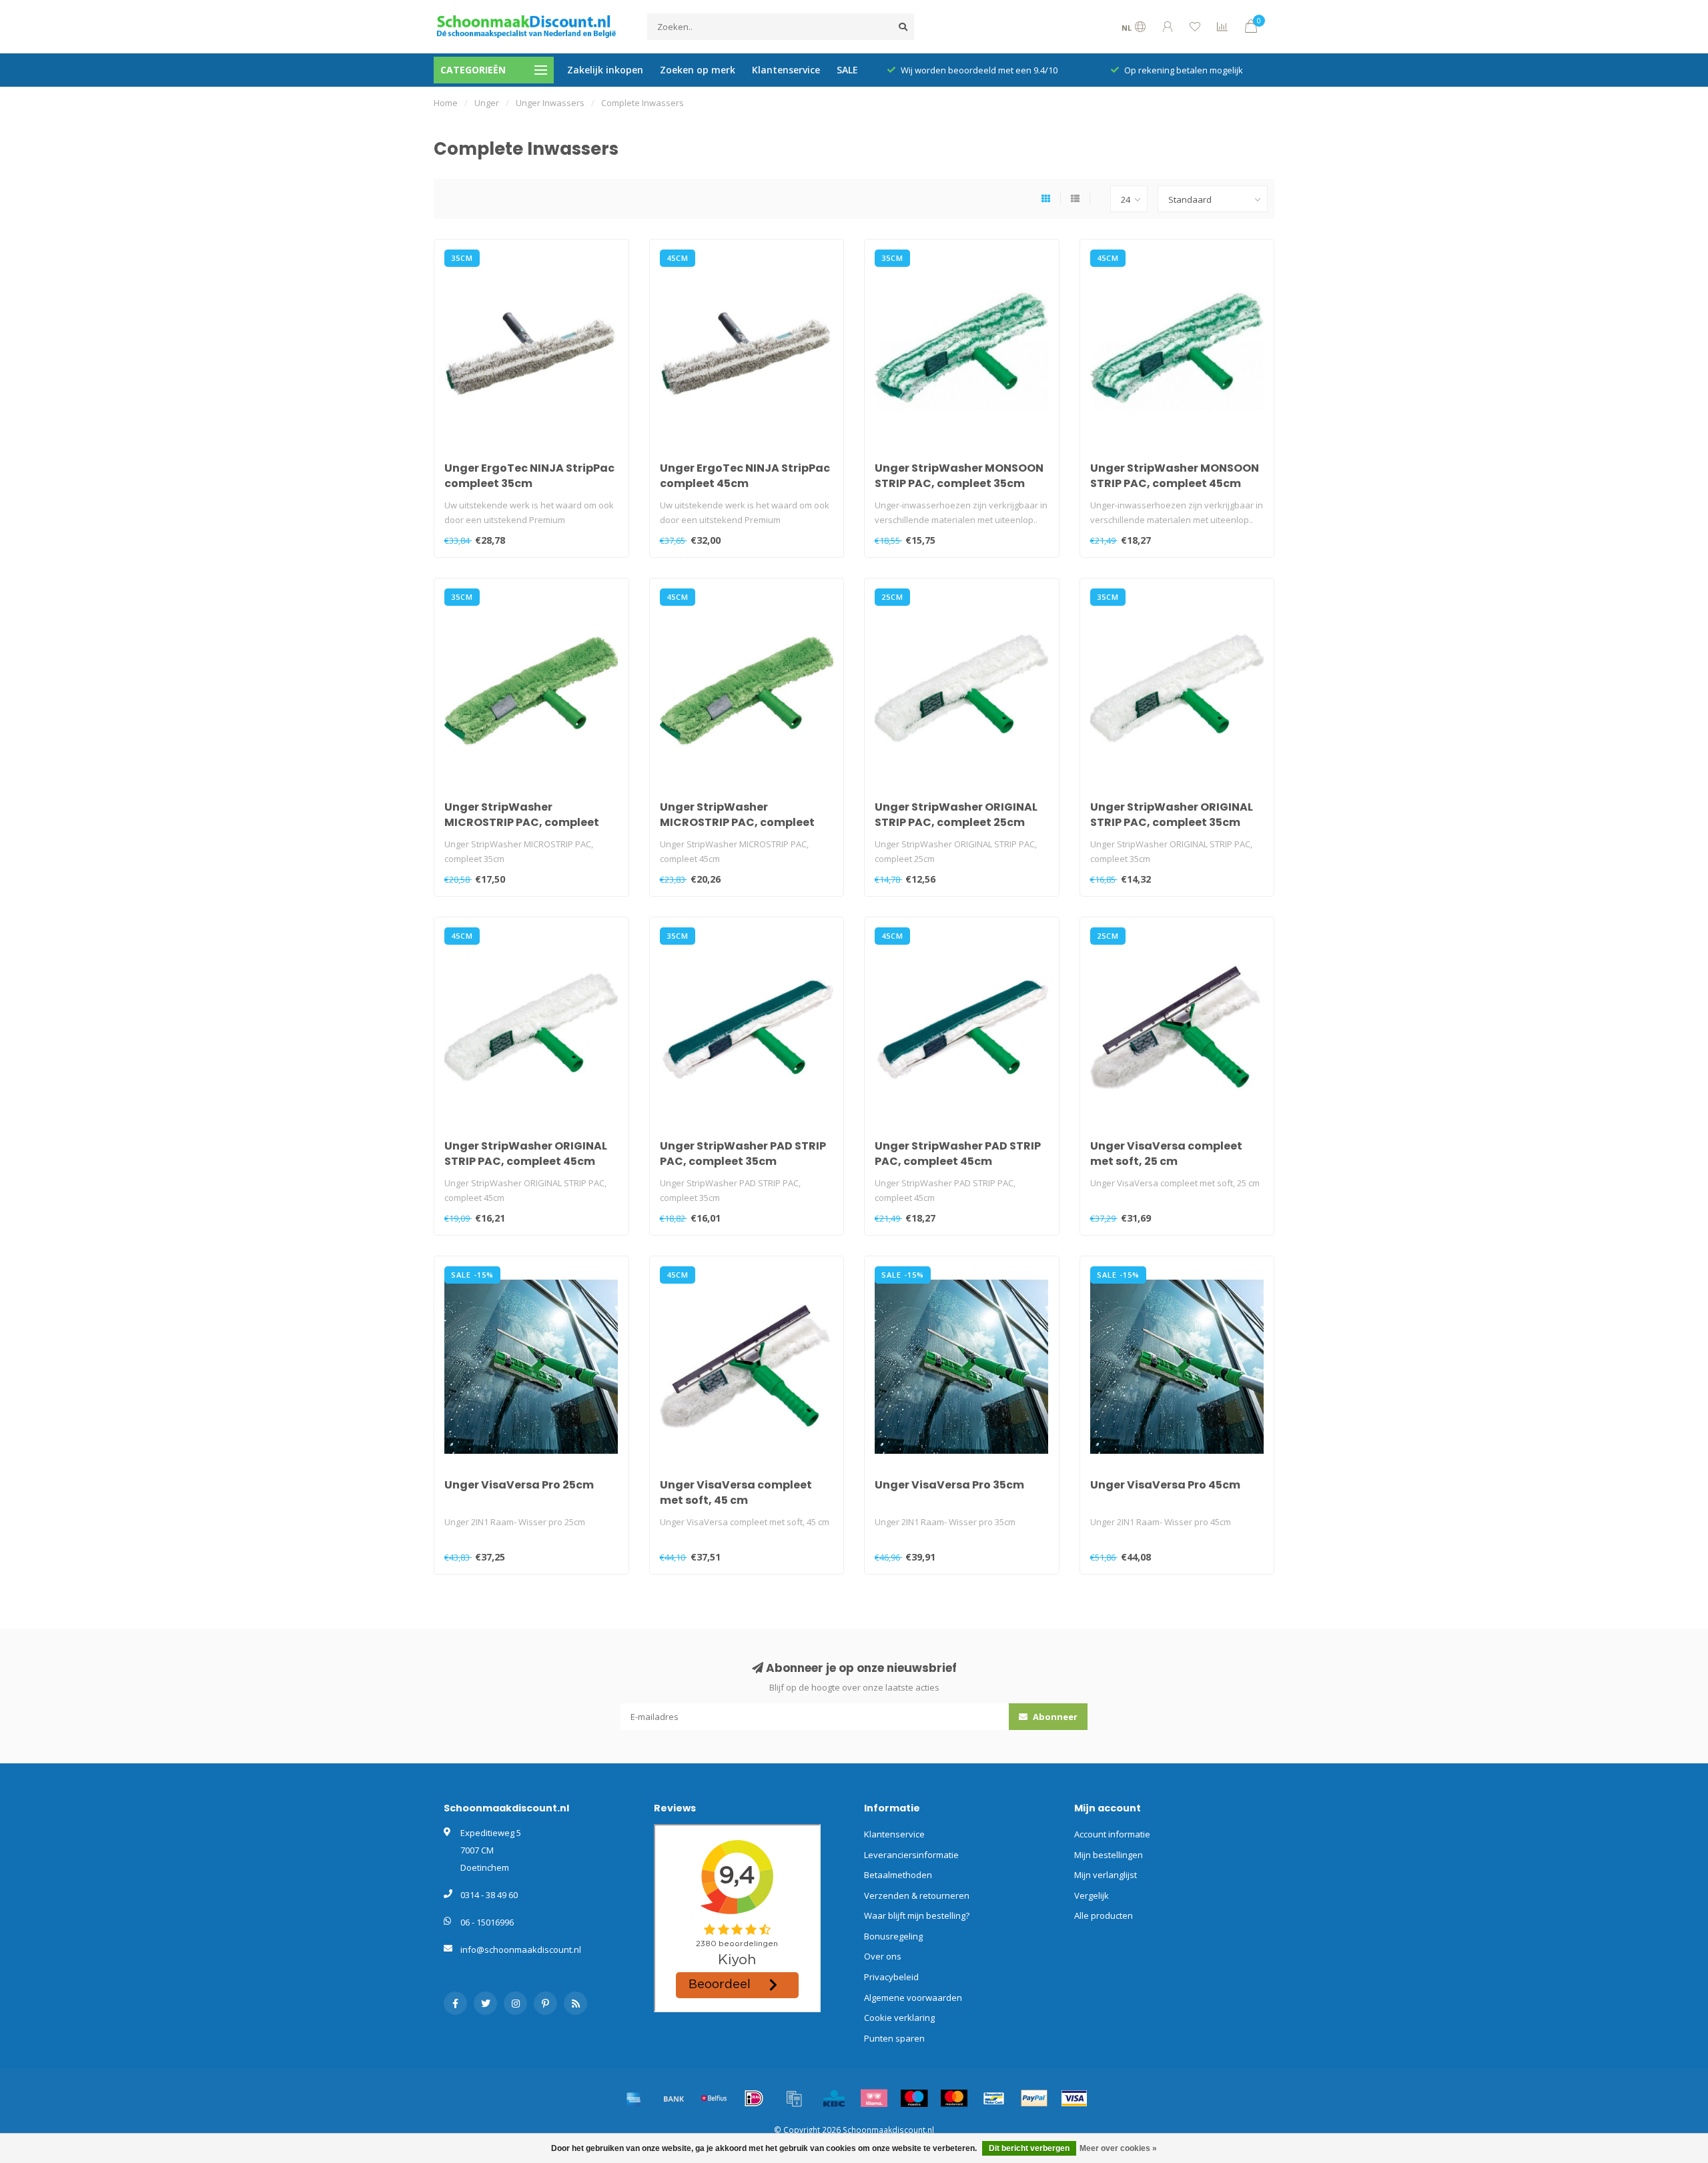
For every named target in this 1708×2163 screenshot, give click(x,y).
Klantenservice (786, 70)
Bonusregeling (893, 1936)
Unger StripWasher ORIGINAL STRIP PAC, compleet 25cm (956, 815)
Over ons (883, 1956)
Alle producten (1104, 1915)
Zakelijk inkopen (605, 70)
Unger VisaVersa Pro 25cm (519, 1485)
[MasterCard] (954, 2098)
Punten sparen (894, 2038)
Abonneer (1054, 1717)
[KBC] (834, 2098)
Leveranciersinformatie (911, 1855)
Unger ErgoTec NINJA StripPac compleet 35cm (529, 476)
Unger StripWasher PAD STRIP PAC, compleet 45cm (958, 1154)
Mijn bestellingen (1109, 1855)
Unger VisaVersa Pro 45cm (1165, 1485)
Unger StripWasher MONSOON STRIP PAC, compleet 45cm (1175, 476)
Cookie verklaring (899, 2018)
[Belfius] (714, 2098)
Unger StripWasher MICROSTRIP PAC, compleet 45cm (737, 822)
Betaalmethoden (898, 1875)
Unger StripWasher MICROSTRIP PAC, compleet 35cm (522, 822)
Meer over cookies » (1118, 2148)
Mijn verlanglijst (1106, 1875)
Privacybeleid (891, 1977)
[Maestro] (914, 2098)
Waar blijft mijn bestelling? (917, 1915)
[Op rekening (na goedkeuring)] (794, 2098)
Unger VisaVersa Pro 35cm (949, 1485)
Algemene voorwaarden (913, 1998)
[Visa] (1074, 2098)
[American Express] (634, 2098)
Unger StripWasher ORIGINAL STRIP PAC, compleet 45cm (526, 1154)
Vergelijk (1092, 1895)
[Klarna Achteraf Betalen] (874, 2098)
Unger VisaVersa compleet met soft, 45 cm (736, 1492)
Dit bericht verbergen (1029, 2148)
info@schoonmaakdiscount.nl (521, 1950)
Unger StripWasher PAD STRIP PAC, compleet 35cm (743, 1154)
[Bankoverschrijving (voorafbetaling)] (674, 2098)
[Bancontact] (994, 2098)
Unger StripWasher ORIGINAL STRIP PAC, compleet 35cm (1172, 815)
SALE (847, 70)
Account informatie (1112, 1834)
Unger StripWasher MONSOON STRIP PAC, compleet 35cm (959, 476)
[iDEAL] (754, 2098)
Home (446, 103)
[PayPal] (1034, 2098)
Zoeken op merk (698, 70)
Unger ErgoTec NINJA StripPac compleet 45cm (745, 476)
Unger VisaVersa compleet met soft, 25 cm (1166, 1154)
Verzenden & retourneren (917, 1895)
